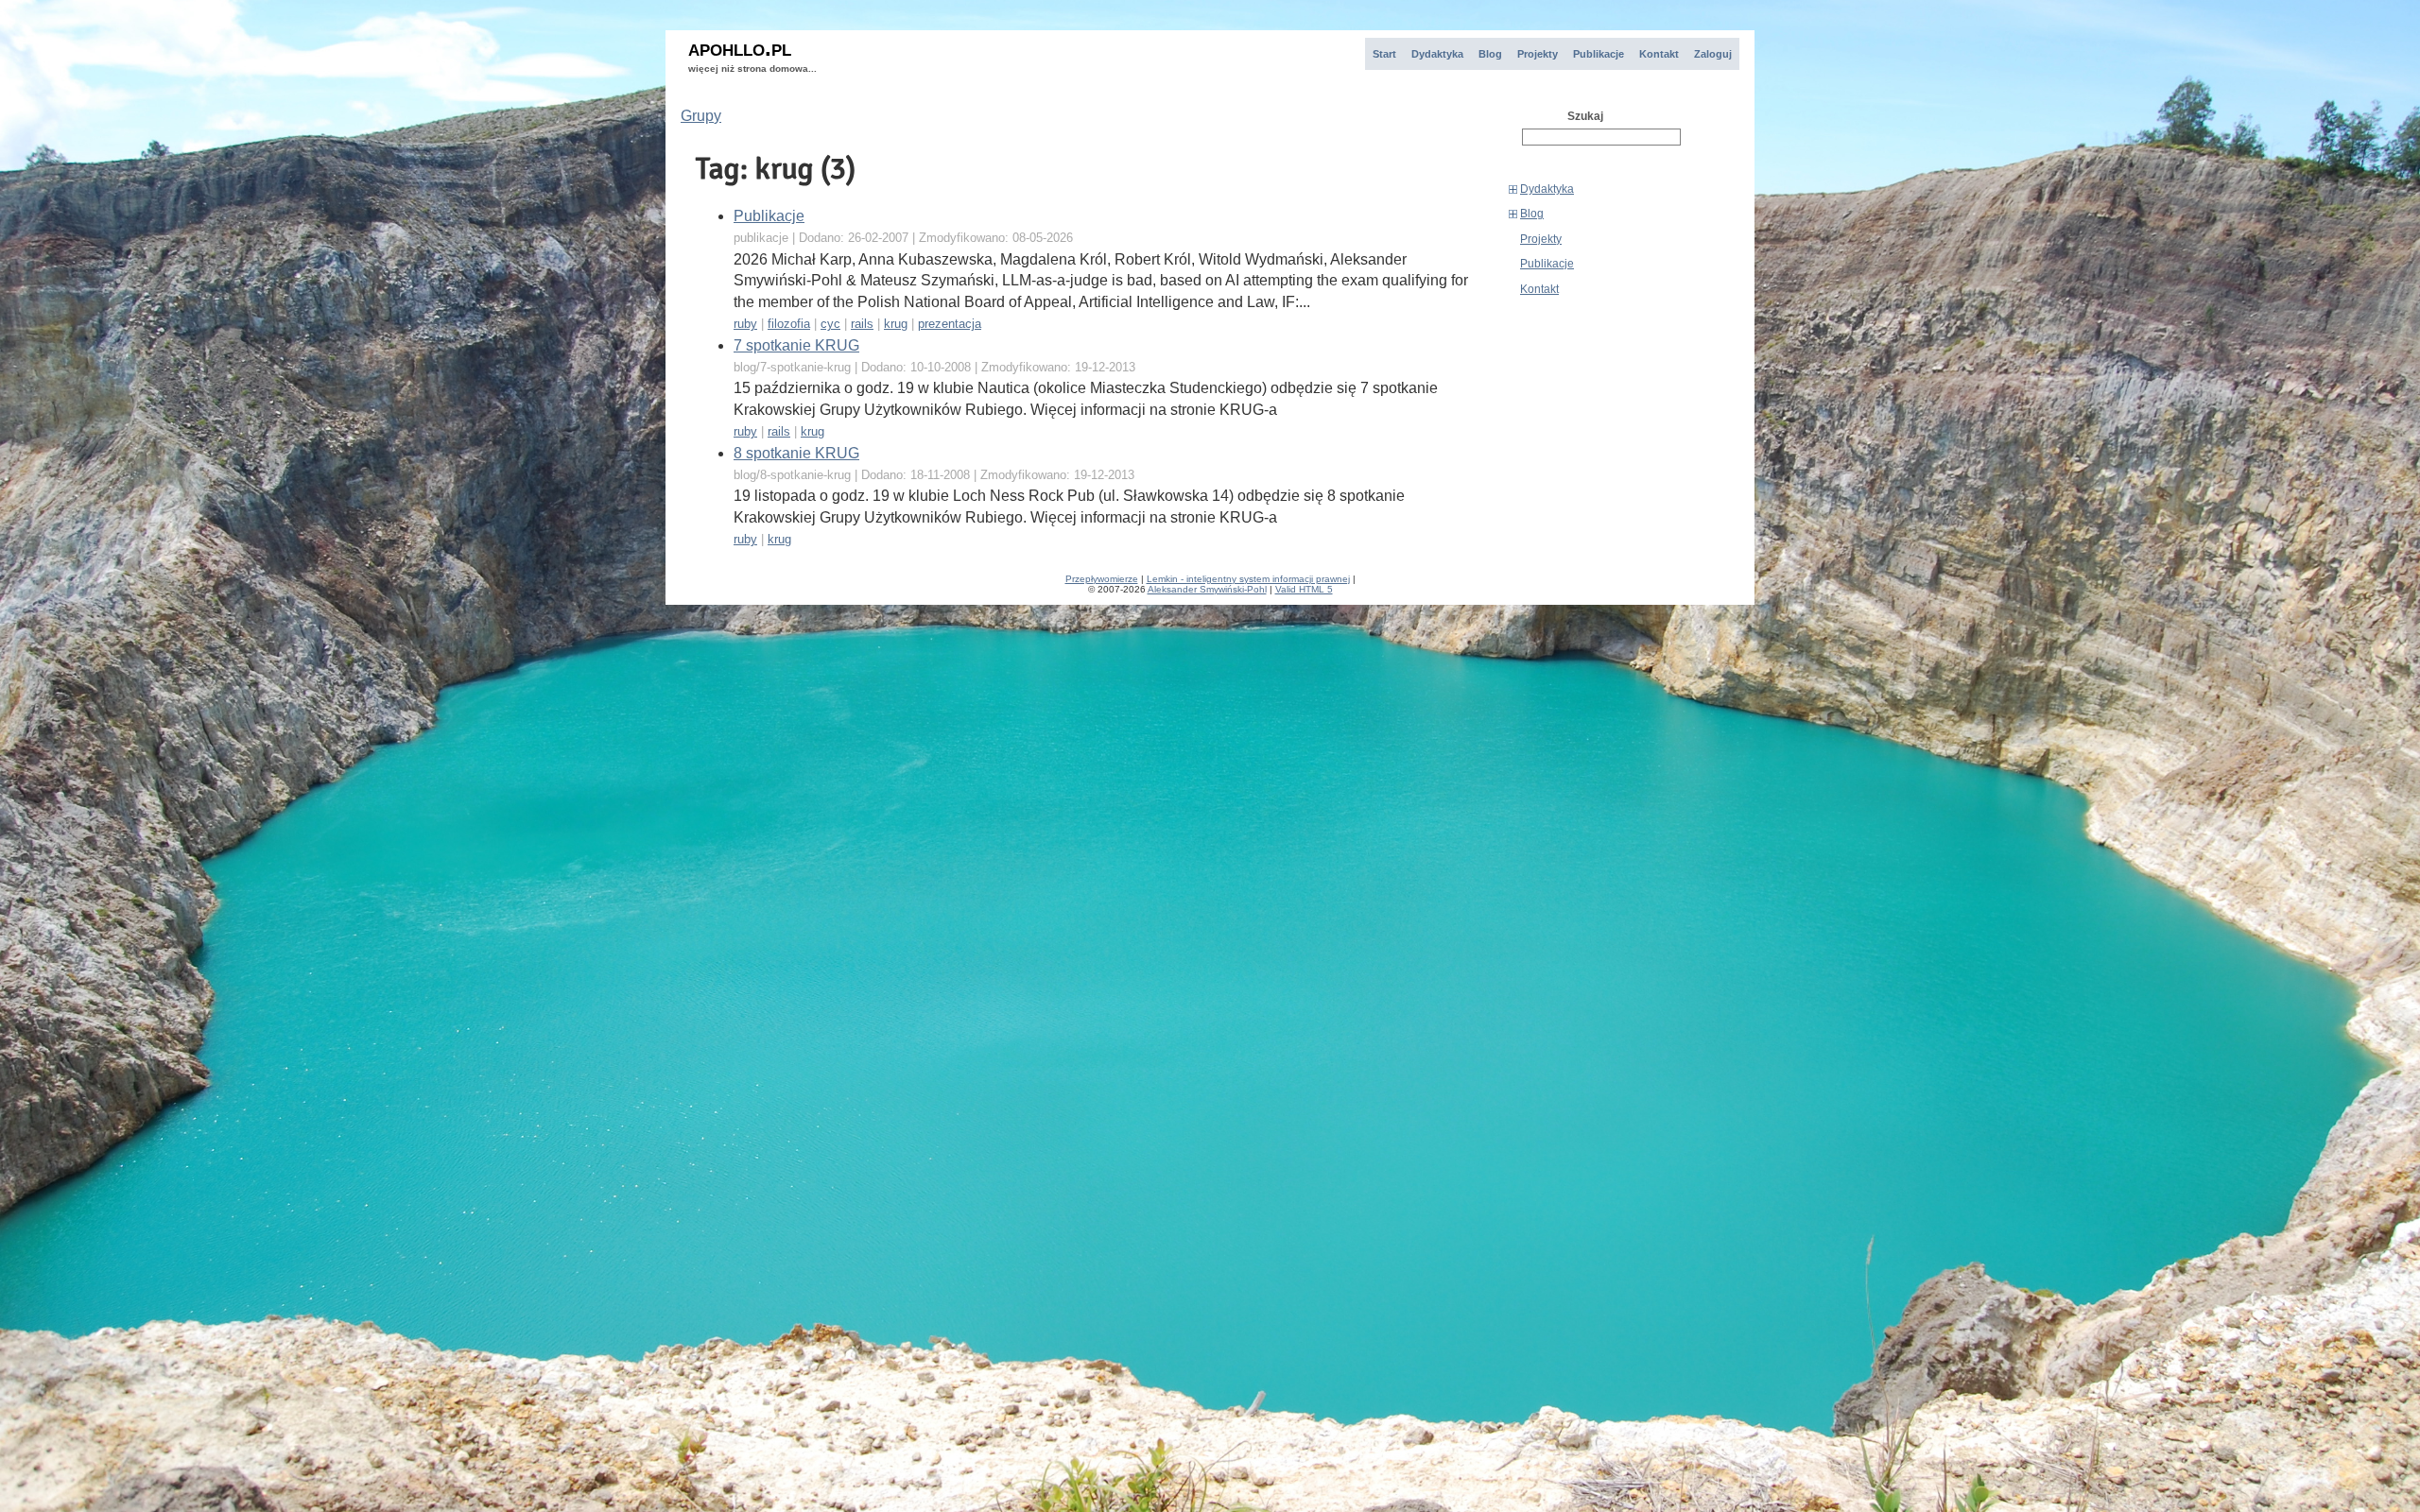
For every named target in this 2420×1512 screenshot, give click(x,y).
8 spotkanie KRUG (796, 453)
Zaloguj (1713, 54)
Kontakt (1659, 54)
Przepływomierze (1102, 579)
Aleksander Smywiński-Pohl (1207, 589)
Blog (1490, 54)
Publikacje (1599, 54)
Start (1384, 54)
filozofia (789, 324)
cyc (830, 324)
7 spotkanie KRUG (796, 345)
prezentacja (950, 324)
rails (862, 324)
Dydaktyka (1437, 54)
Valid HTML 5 (1304, 589)
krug (896, 324)
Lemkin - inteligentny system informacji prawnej (1248, 579)
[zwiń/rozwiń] (1513, 189)
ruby (745, 324)
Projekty (1538, 54)
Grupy (701, 116)
